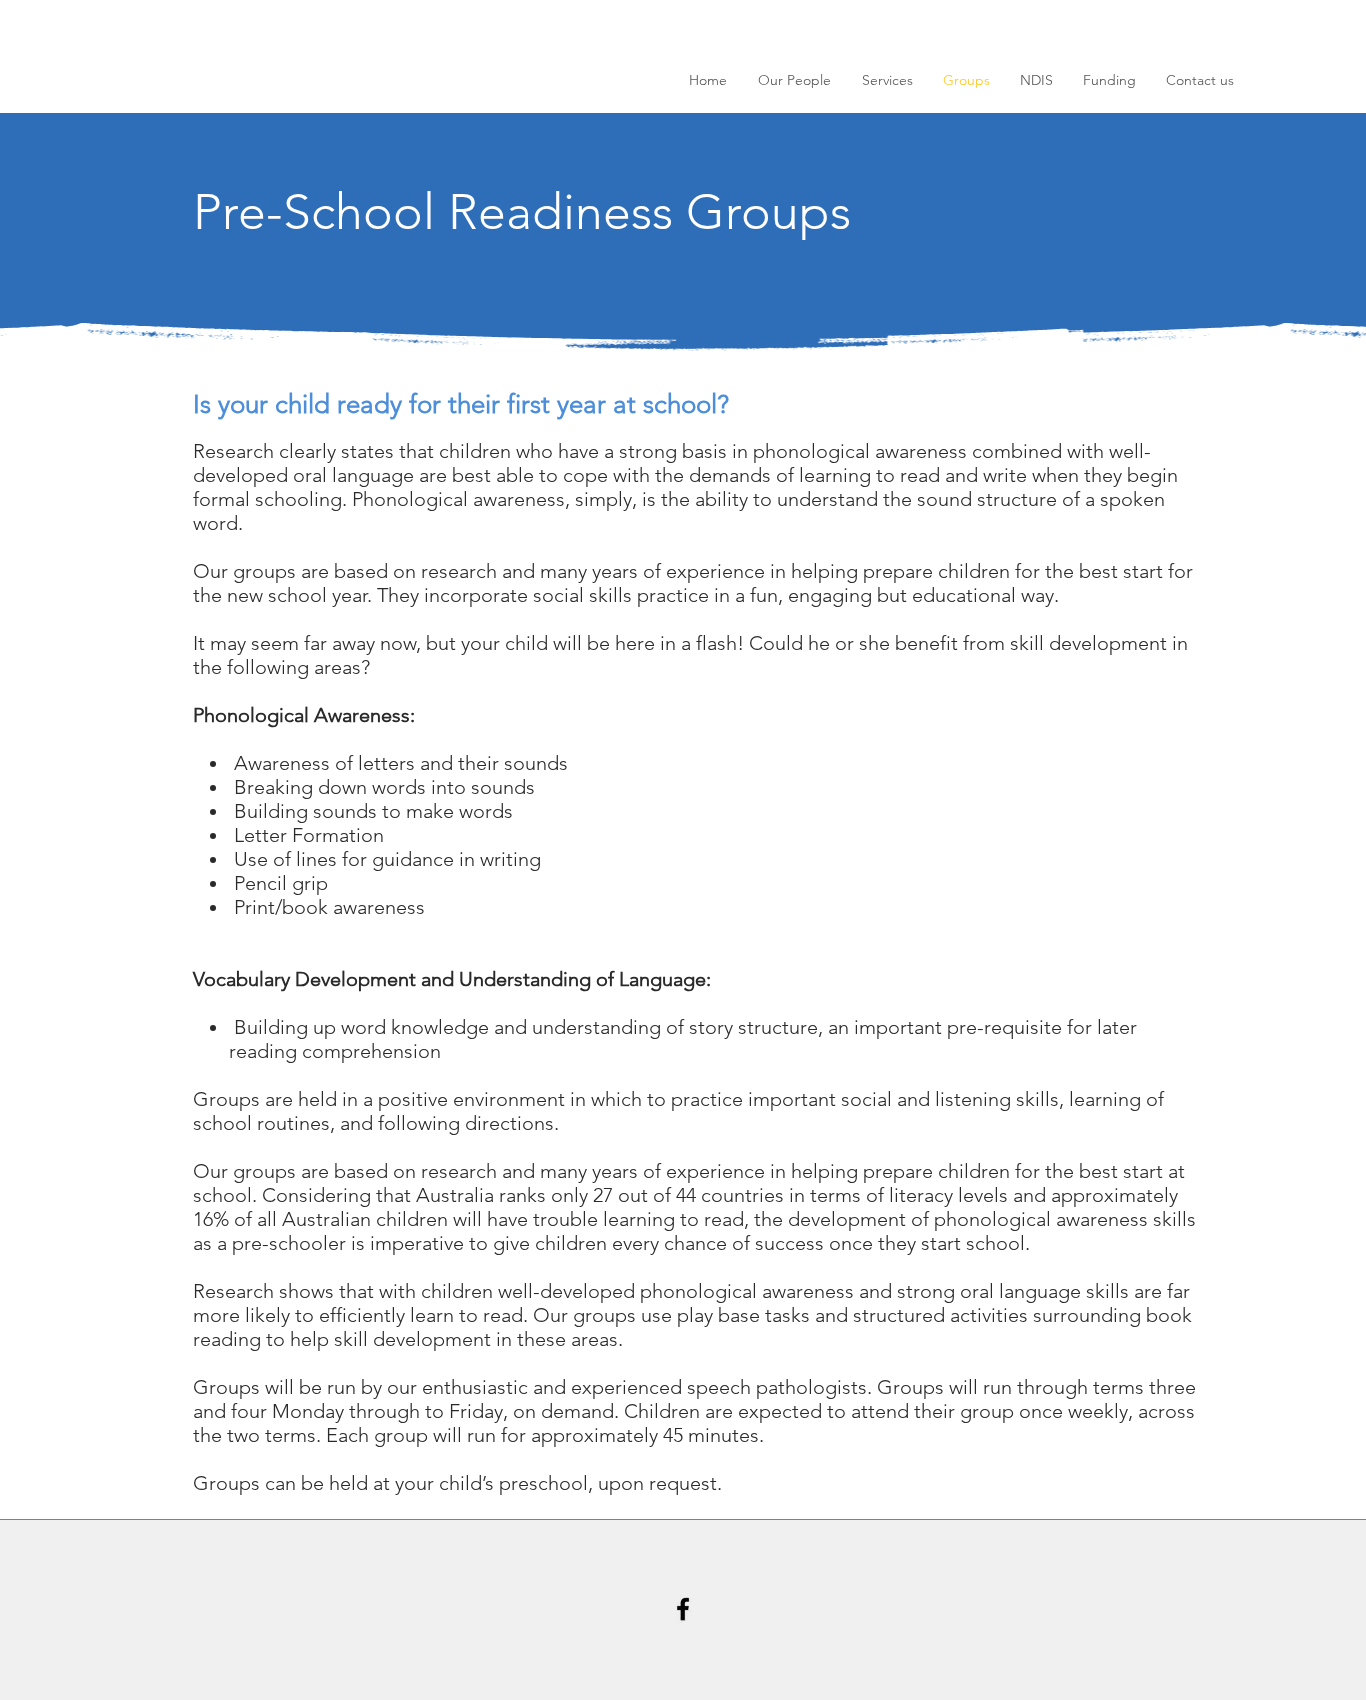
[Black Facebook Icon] (683, 1609)
